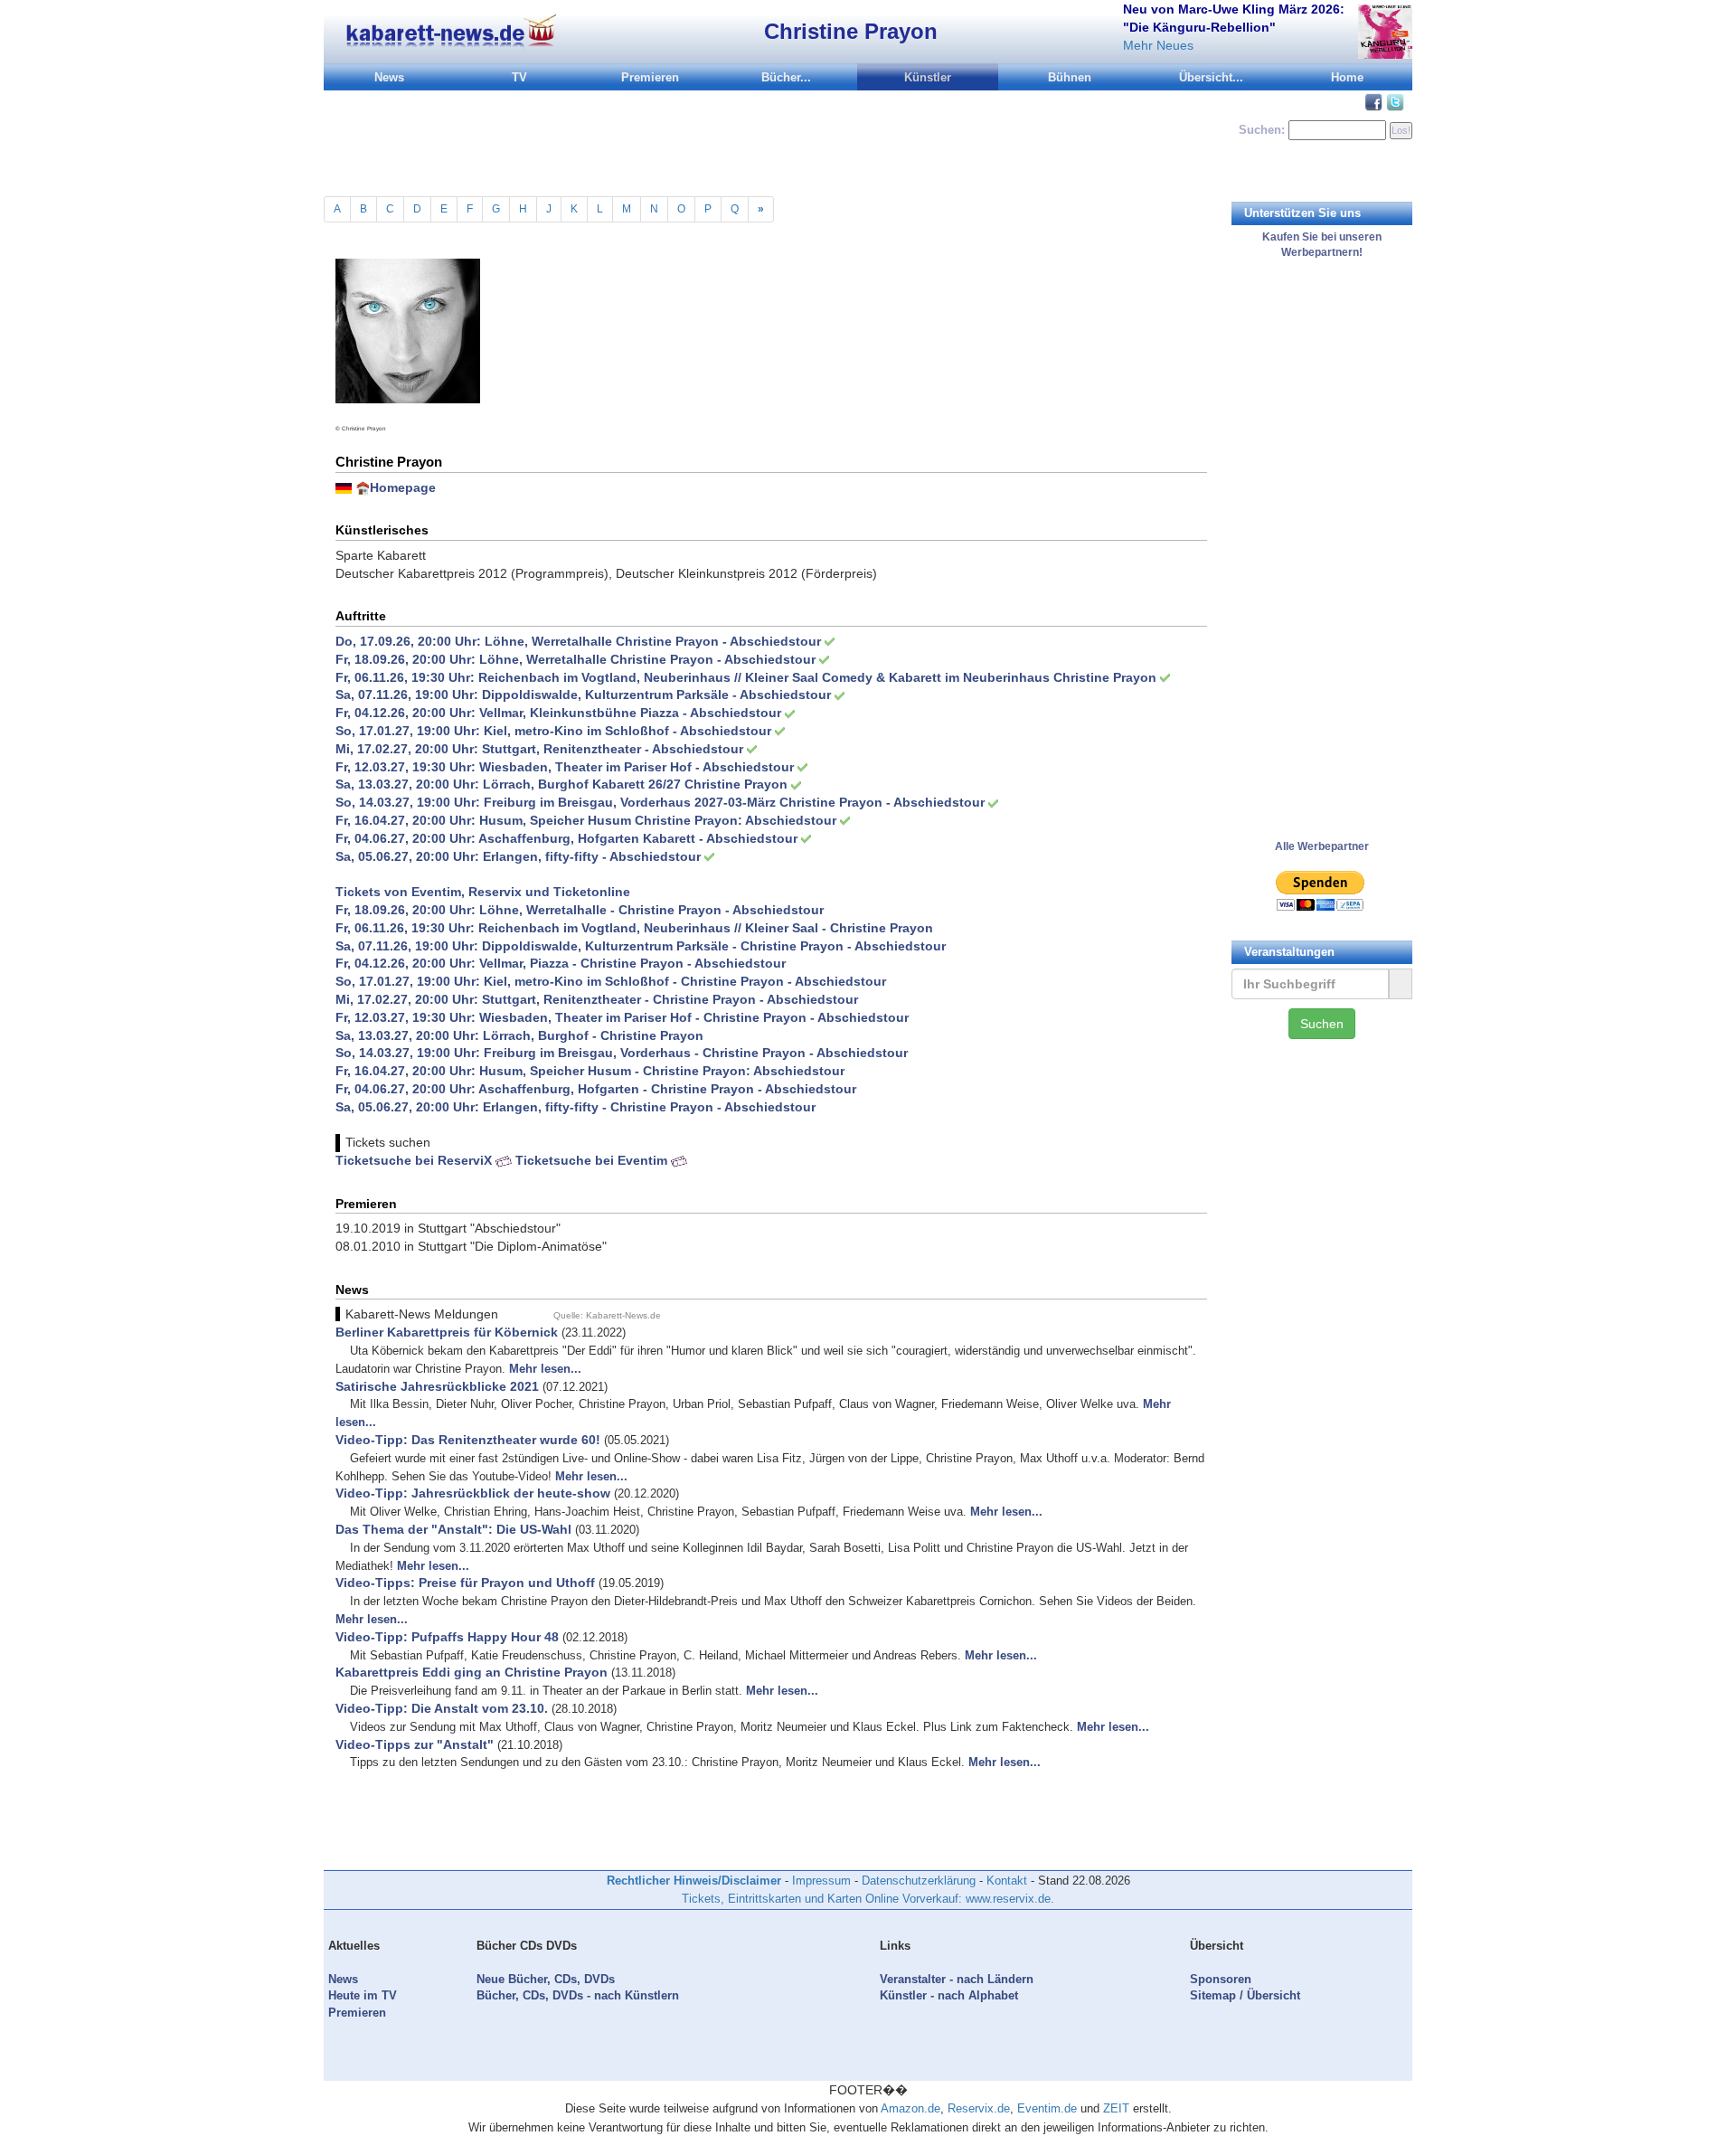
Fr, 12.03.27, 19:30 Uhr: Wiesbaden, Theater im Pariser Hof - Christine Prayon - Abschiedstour (622, 1017)
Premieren (650, 77)
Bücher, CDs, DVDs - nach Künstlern (578, 1995)
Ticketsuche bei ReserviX (415, 1160)
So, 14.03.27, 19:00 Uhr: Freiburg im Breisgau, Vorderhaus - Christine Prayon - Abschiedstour (622, 1053)
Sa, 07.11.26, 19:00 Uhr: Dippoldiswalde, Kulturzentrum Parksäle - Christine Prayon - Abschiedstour (641, 946)
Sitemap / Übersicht (1245, 1995)
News (389, 77)
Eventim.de (1047, 2108)
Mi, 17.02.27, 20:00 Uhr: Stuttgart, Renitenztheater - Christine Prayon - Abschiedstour (597, 999)
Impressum (821, 1881)
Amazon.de (910, 2108)
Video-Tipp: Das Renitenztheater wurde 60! (468, 1440)
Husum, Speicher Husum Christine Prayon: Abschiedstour (658, 820)
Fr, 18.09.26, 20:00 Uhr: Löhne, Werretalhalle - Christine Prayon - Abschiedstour (580, 910)
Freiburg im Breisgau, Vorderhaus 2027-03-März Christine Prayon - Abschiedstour (734, 802)
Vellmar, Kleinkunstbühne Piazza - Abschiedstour (630, 713)
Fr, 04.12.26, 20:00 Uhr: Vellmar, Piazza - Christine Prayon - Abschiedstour (561, 963)
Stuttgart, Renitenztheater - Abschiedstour (613, 749)
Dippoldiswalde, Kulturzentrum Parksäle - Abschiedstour (656, 695)
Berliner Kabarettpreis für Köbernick (447, 1332)
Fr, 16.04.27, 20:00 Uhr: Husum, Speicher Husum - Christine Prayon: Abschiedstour (590, 1071)
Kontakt (1007, 1881)
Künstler (928, 77)
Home (1347, 77)
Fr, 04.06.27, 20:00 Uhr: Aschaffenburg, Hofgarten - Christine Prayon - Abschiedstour (596, 1089)
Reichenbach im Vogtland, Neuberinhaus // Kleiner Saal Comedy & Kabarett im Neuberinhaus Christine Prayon (817, 677)
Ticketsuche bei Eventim (593, 1160)
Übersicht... (1211, 77)
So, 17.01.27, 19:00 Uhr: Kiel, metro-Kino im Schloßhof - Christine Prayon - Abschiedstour (611, 981)
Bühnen (1070, 77)
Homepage (403, 487)
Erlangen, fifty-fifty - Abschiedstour (592, 856)
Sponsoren (1221, 1979)
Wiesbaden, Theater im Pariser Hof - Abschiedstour (637, 767)
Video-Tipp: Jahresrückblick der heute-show (473, 1493)
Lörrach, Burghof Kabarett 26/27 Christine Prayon (635, 784)
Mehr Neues (1158, 45)
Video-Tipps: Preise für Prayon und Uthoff (465, 1583)
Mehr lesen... (545, 1369)
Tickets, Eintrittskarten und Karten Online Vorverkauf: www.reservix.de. (868, 1899)
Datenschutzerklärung (919, 1881)
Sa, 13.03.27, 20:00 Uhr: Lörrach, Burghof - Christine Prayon (519, 1035)
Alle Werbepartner (1322, 846)
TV (519, 77)
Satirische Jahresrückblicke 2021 (437, 1386)
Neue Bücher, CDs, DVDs (546, 1979)
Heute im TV (363, 1995)
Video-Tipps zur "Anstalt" (415, 1744)
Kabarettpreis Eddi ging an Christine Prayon (472, 1672)
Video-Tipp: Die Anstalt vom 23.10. (442, 1708)
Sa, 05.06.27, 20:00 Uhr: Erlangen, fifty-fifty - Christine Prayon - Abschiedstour (576, 1107)
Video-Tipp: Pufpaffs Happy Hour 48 (447, 1637)
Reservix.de (979, 2108)
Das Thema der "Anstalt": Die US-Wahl (453, 1529)
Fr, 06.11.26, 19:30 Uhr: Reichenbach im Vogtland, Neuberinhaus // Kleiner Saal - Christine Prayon (634, 928)
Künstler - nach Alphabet (949, 1995)
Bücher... (786, 77)
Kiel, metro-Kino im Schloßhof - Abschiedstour (627, 731)
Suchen (1322, 1024)
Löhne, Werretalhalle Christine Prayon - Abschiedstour (653, 641)
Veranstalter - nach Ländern (957, 1979)
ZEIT (1116, 2108)
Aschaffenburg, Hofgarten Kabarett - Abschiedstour (638, 838)
